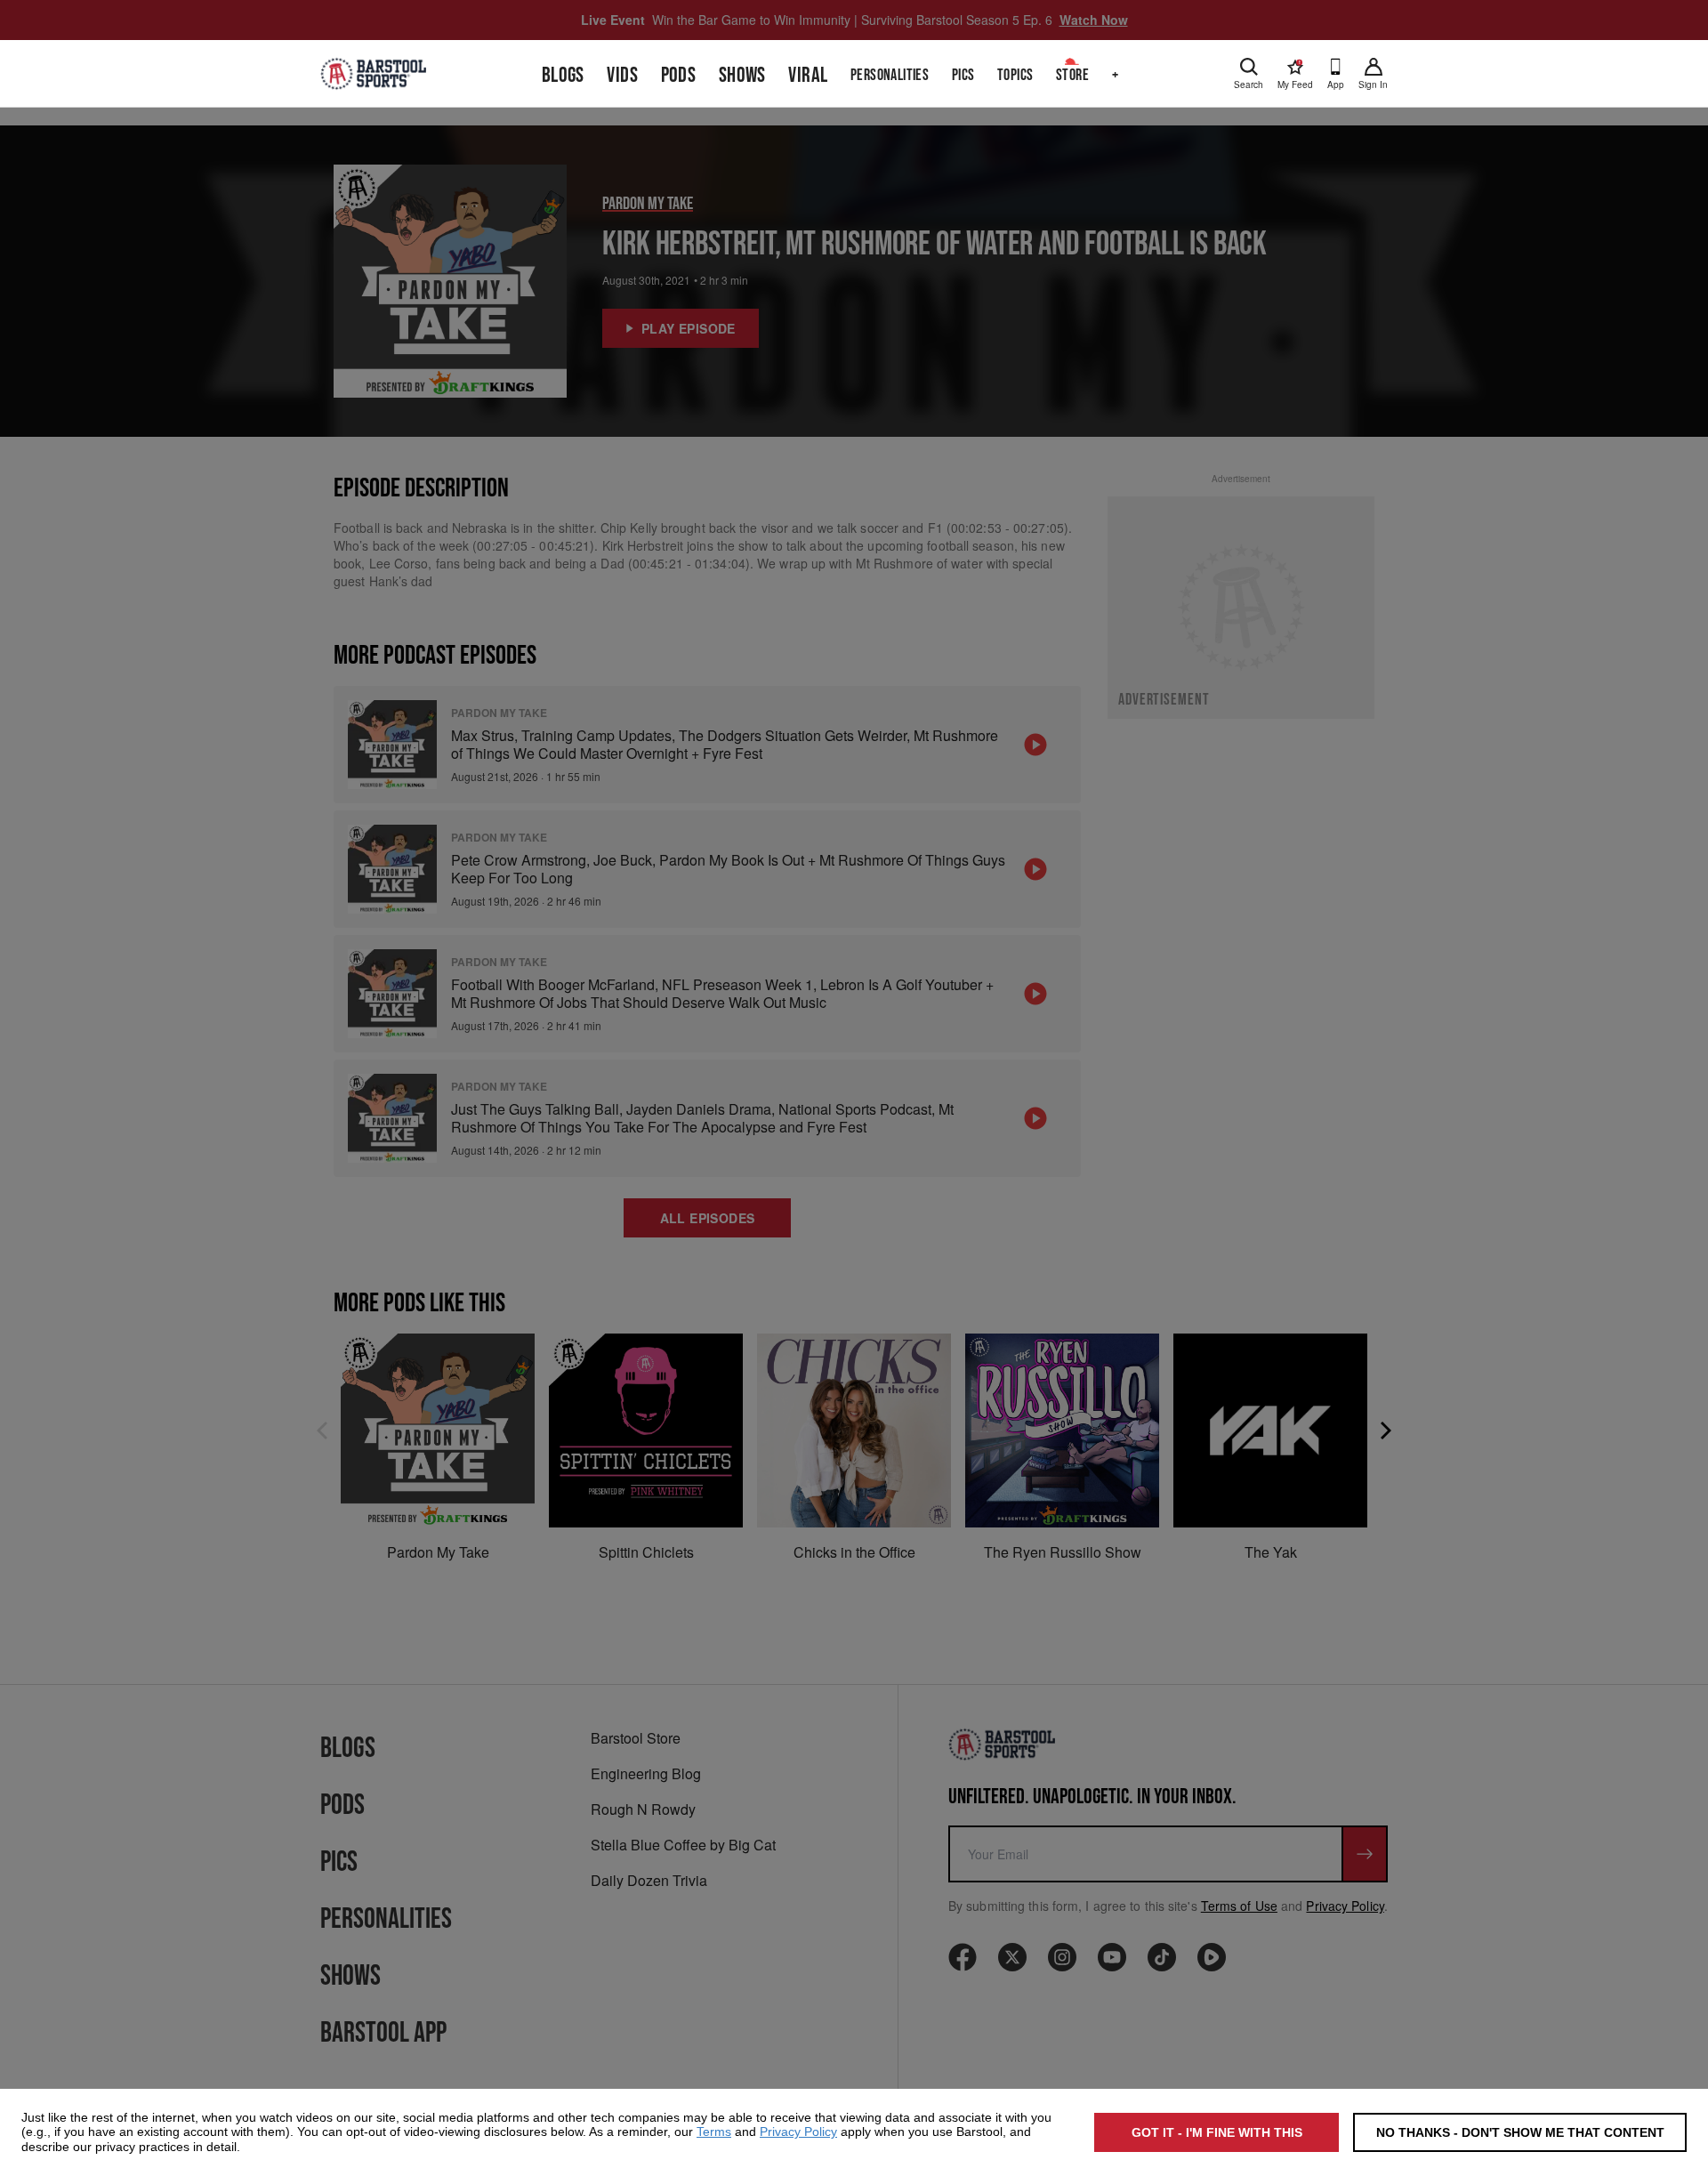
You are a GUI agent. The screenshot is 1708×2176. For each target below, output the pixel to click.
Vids (622, 75)
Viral (808, 75)
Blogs (563, 75)
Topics (1015, 75)
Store (1072, 75)
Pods (679, 75)
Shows (742, 75)
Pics (963, 75)
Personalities (890, 75)
